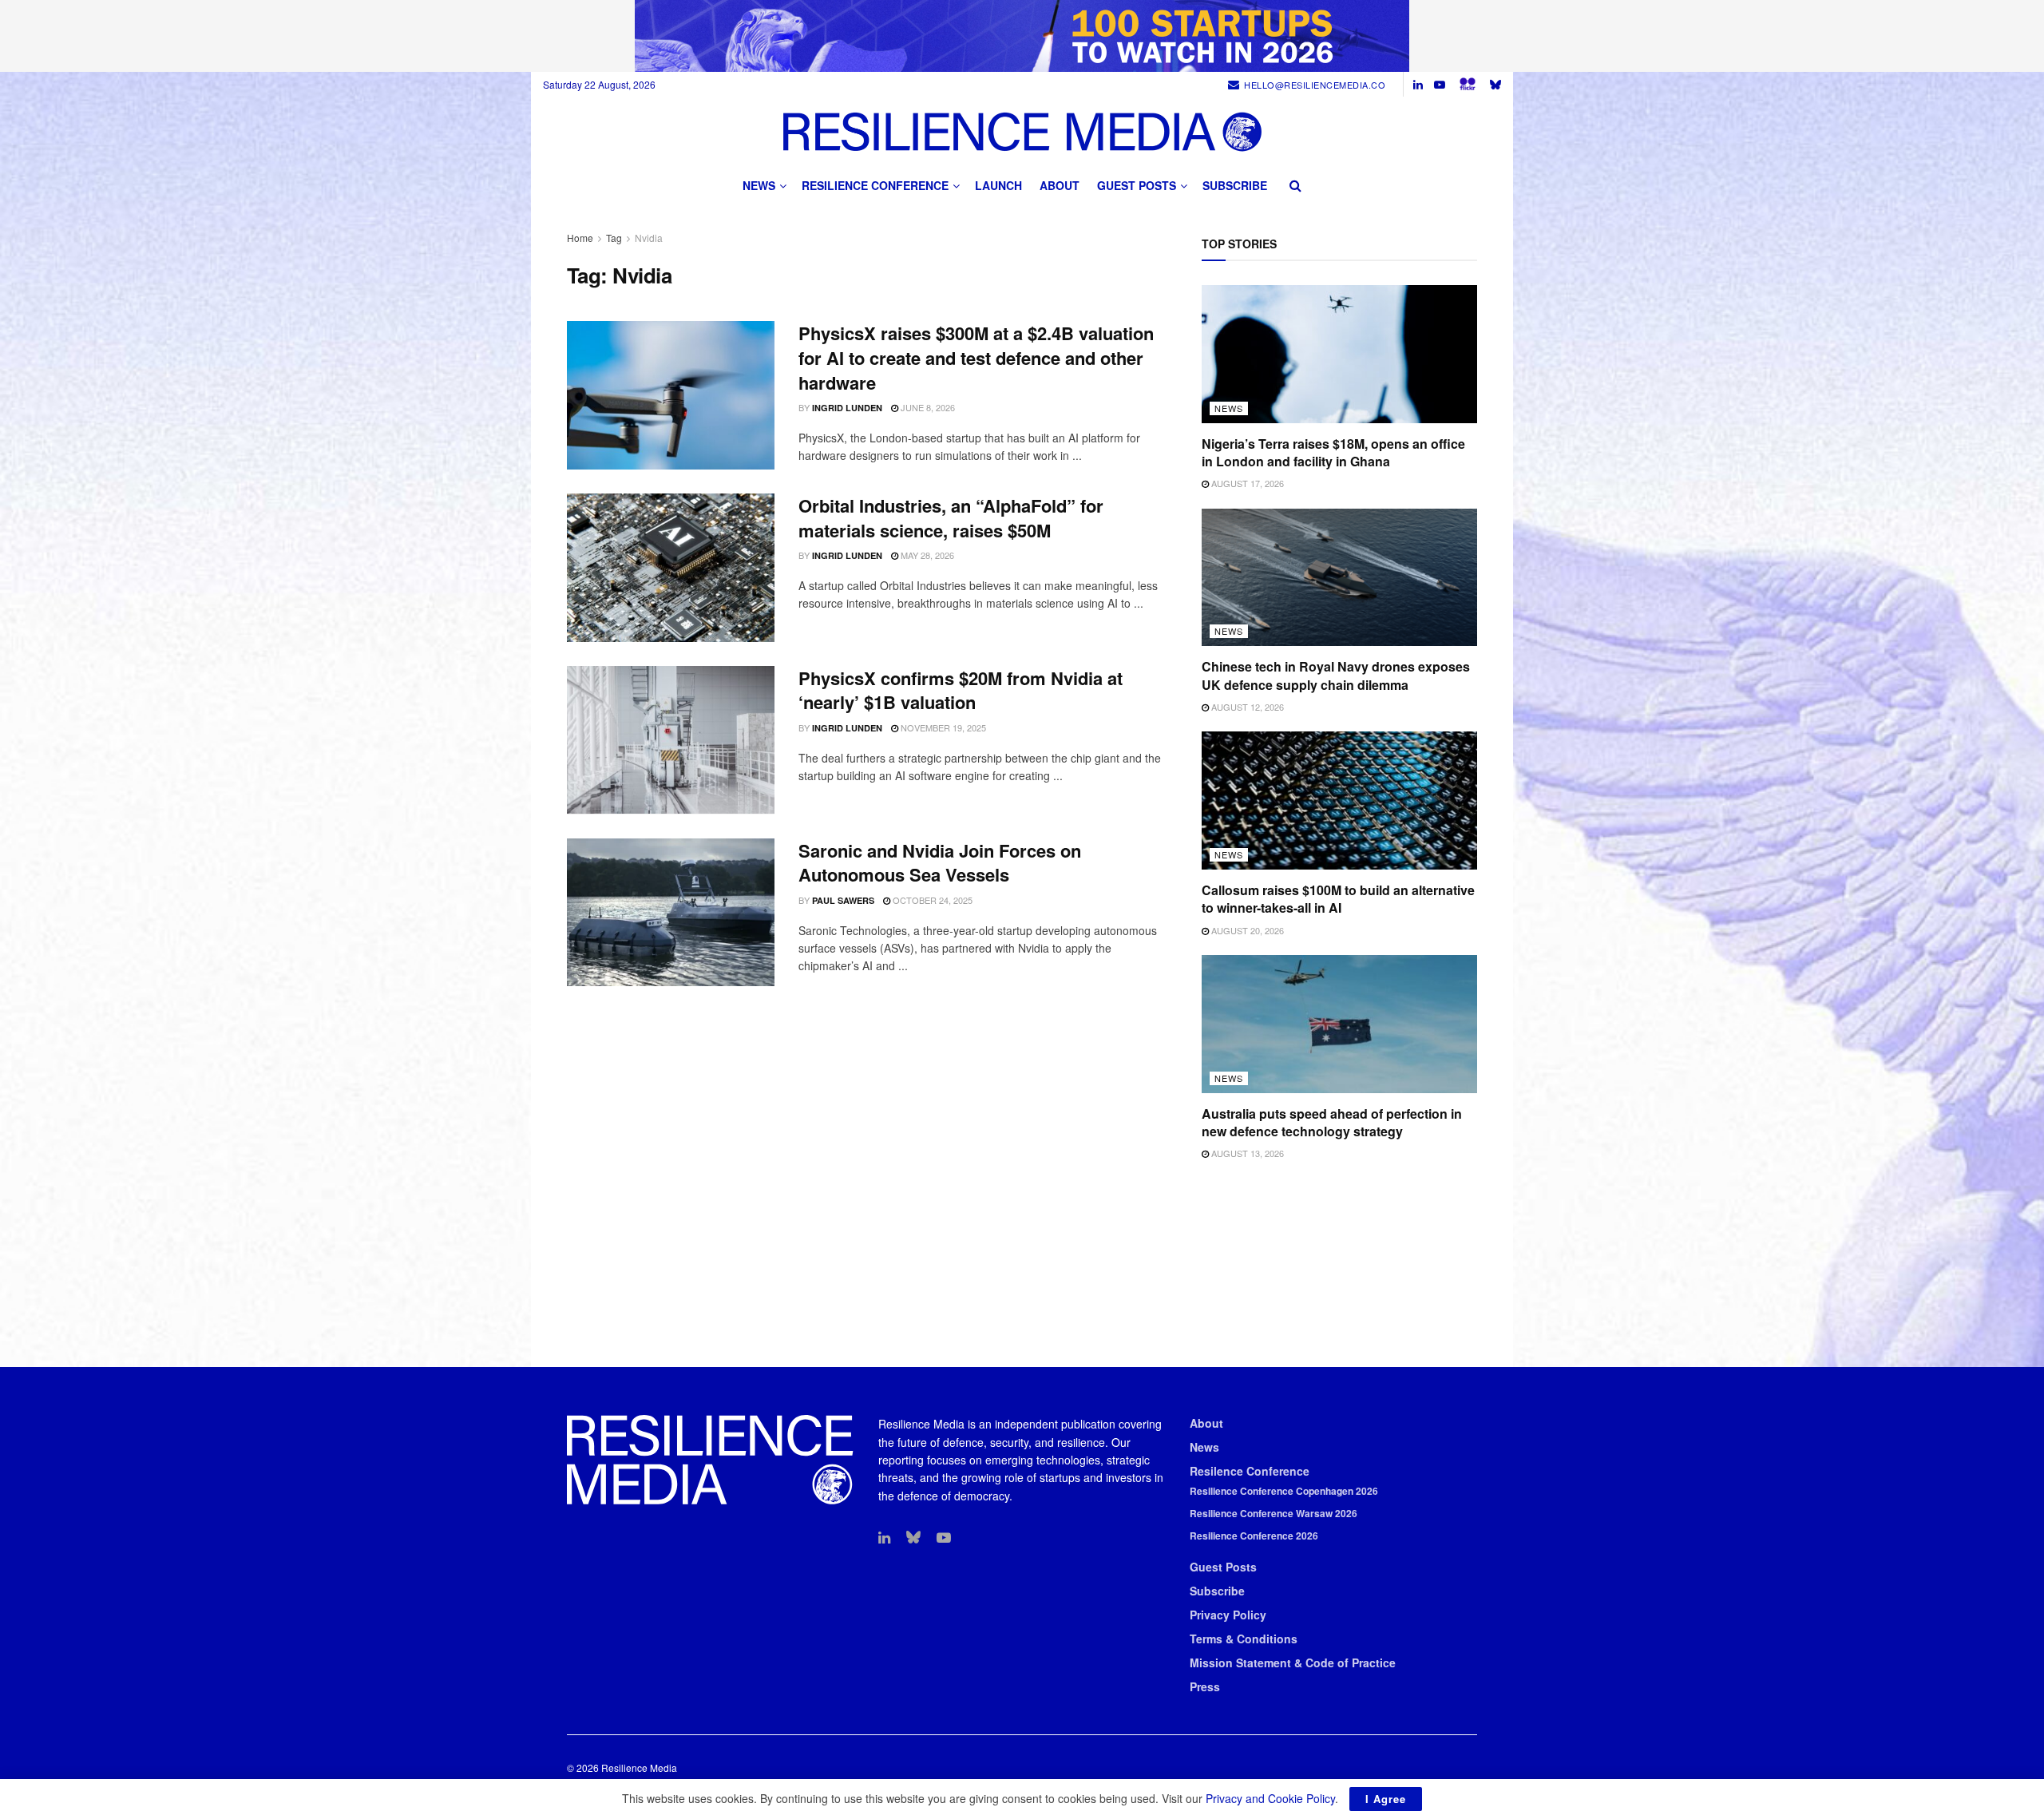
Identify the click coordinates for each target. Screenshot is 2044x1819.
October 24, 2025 (931, 900)
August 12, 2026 (1246, 707)
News (759, 185)
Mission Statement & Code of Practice (1293, 1662)
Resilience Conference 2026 (1254, 1536)
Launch (998, 185)
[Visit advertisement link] (1022, 36)
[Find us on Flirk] (1468, 84)
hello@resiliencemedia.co (1315, 85)
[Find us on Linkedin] (884, 1538)
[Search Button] (1295, 185)
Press (1205, 1686)
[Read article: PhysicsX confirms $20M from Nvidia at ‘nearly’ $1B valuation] (671, 740)
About (1060, 185)
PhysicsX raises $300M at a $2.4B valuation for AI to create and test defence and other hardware (976, 358)
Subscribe (1235, 185)
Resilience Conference (875, 185)
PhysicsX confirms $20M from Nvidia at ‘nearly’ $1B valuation (961, 690)
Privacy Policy (1228, 1615)
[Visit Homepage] (1022, 131)
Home (580, 238)
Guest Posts (1137, 185)
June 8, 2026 (927, 407)
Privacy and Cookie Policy (1270, 1798)
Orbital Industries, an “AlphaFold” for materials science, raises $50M (951, 518)
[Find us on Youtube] (1440, 85)
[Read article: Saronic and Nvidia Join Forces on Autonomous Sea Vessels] (671, 913)
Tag (614, 238)
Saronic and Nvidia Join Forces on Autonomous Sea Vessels (940, 863)
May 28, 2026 (926, 555)
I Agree (1386, 1799)
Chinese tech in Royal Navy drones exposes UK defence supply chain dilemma (1336, 675)
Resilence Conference (1250, 1471)
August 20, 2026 (1246, 930)
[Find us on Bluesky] (1495, 84)
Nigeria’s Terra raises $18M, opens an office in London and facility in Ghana (1333, 452)
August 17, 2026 (1246, 483)
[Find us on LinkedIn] (1418, 85)
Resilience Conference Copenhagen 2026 (1284, 1491)
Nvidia (649, 238)
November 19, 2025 (942, 727)
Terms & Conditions (1244, 1639)
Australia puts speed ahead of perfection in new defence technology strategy (1332, 1122)
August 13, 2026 (1246, 1153)
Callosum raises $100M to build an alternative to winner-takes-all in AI (1338, 899)
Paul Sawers (843, 900)
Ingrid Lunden (847, 408)
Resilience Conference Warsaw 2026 (1274, 1513)
